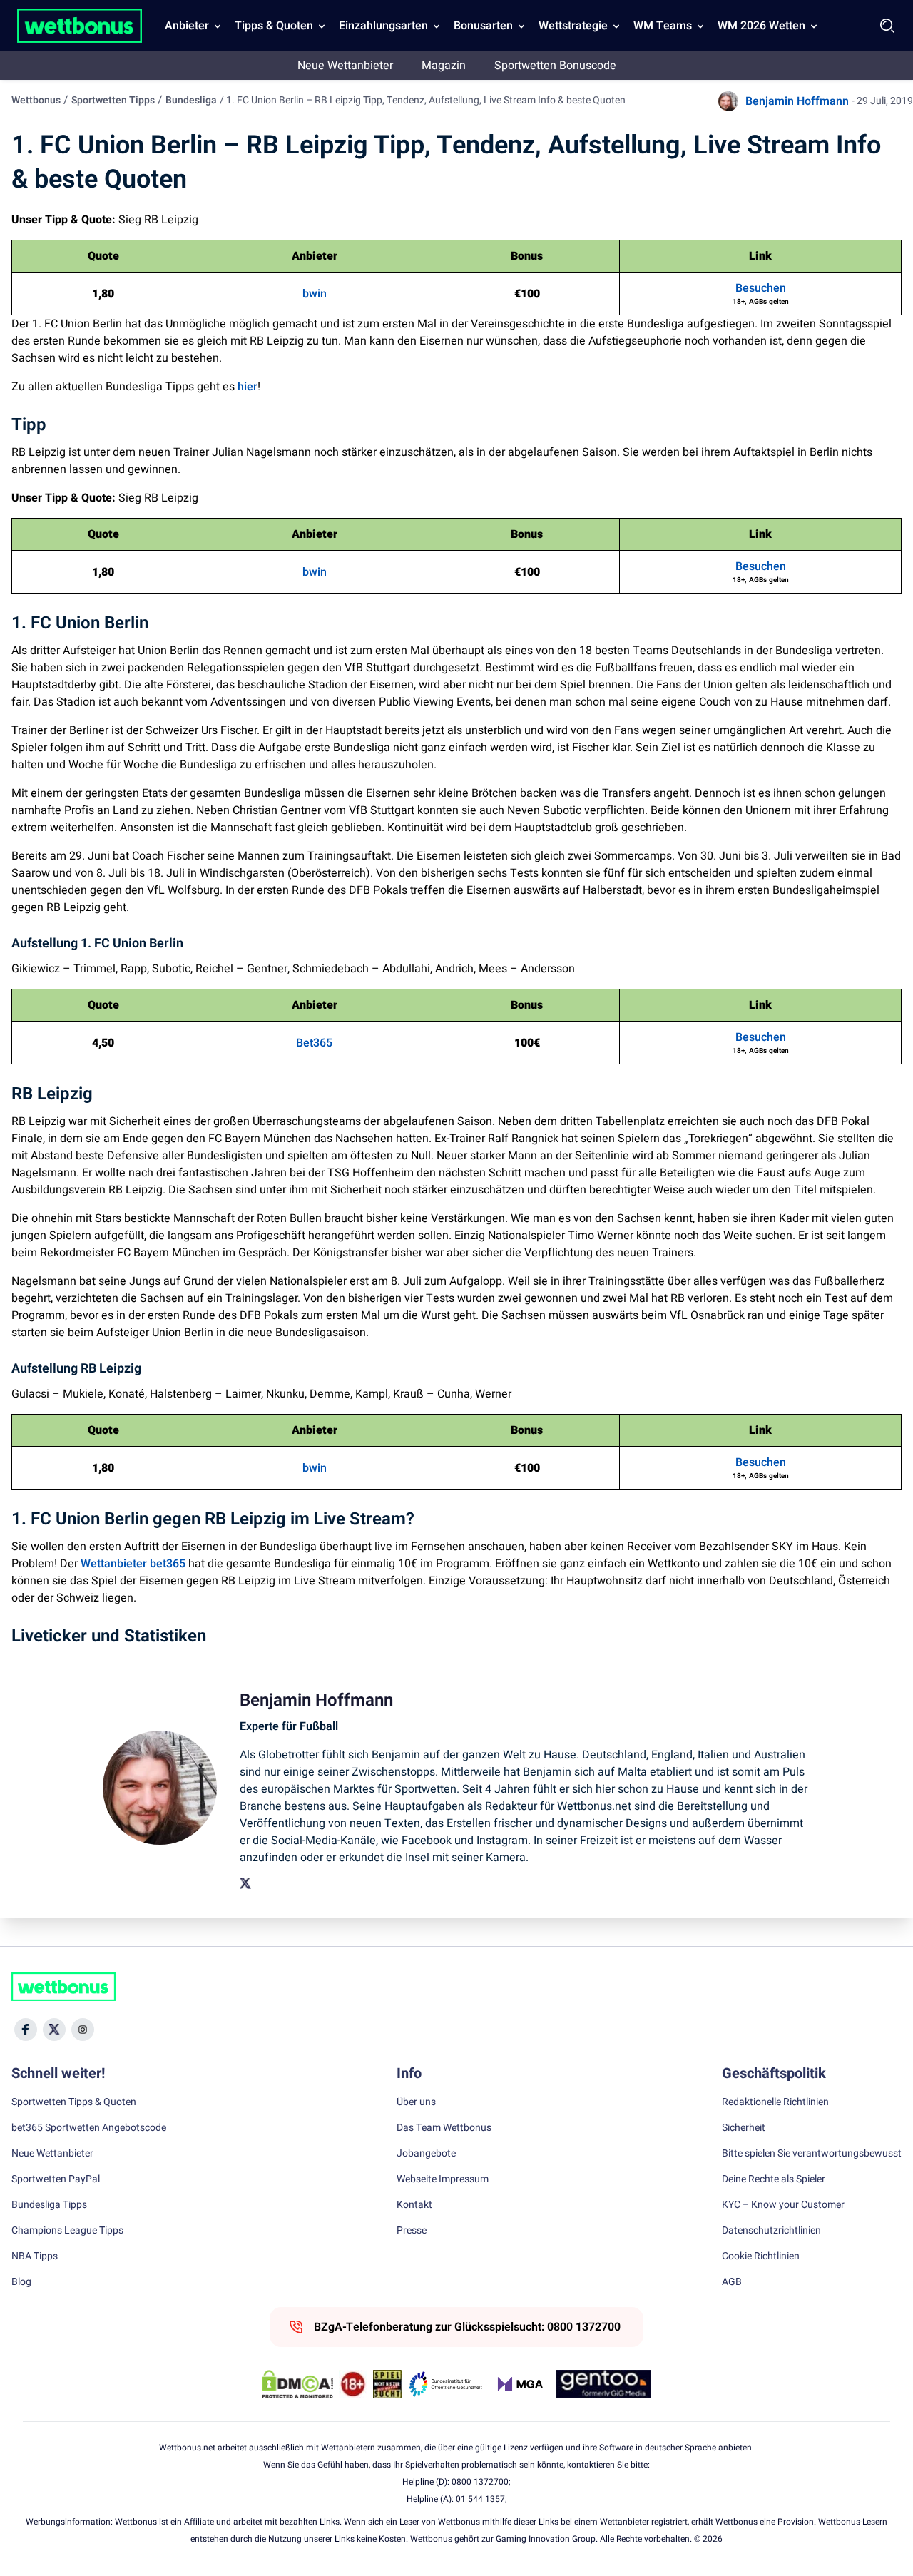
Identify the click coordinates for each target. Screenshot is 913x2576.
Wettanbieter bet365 (133, 1564)
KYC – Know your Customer (783, 2205)
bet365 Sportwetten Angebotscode (89, 2128)
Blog (21, 2282)
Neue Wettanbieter (345, 66)
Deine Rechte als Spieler (774, 2179)
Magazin (444, 66)
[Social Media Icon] (26, 2030)
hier (248, 387)
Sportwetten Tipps (113, 100)
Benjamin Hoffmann (797, 101)
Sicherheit (744, 2128)
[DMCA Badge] (297, 2384)
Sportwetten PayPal (56, 2179)
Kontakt (414, 2205)
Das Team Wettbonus (444, 2128)
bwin (315, 294)
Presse (412, 2231)
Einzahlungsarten (383, 26)
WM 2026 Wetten (761, 26)
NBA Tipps (35, 2256)
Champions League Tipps (67, 2231)
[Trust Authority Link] (446, 2384)
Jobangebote (426, 2154)
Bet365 (314, 1043)
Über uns (416, 2102)
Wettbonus (36, 100)
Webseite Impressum (443, 2179)
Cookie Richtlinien (761, 2256)
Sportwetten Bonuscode (555, 66)
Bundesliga (191, 100)
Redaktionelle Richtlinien (775, 2102)
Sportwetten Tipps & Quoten (74, 2102)
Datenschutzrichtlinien (771, 2231)
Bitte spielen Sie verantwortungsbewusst (812, 2154)
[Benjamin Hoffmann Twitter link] (245, 1883)
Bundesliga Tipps (49, 2205)
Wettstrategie (573, 26)
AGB (732, 2282)
